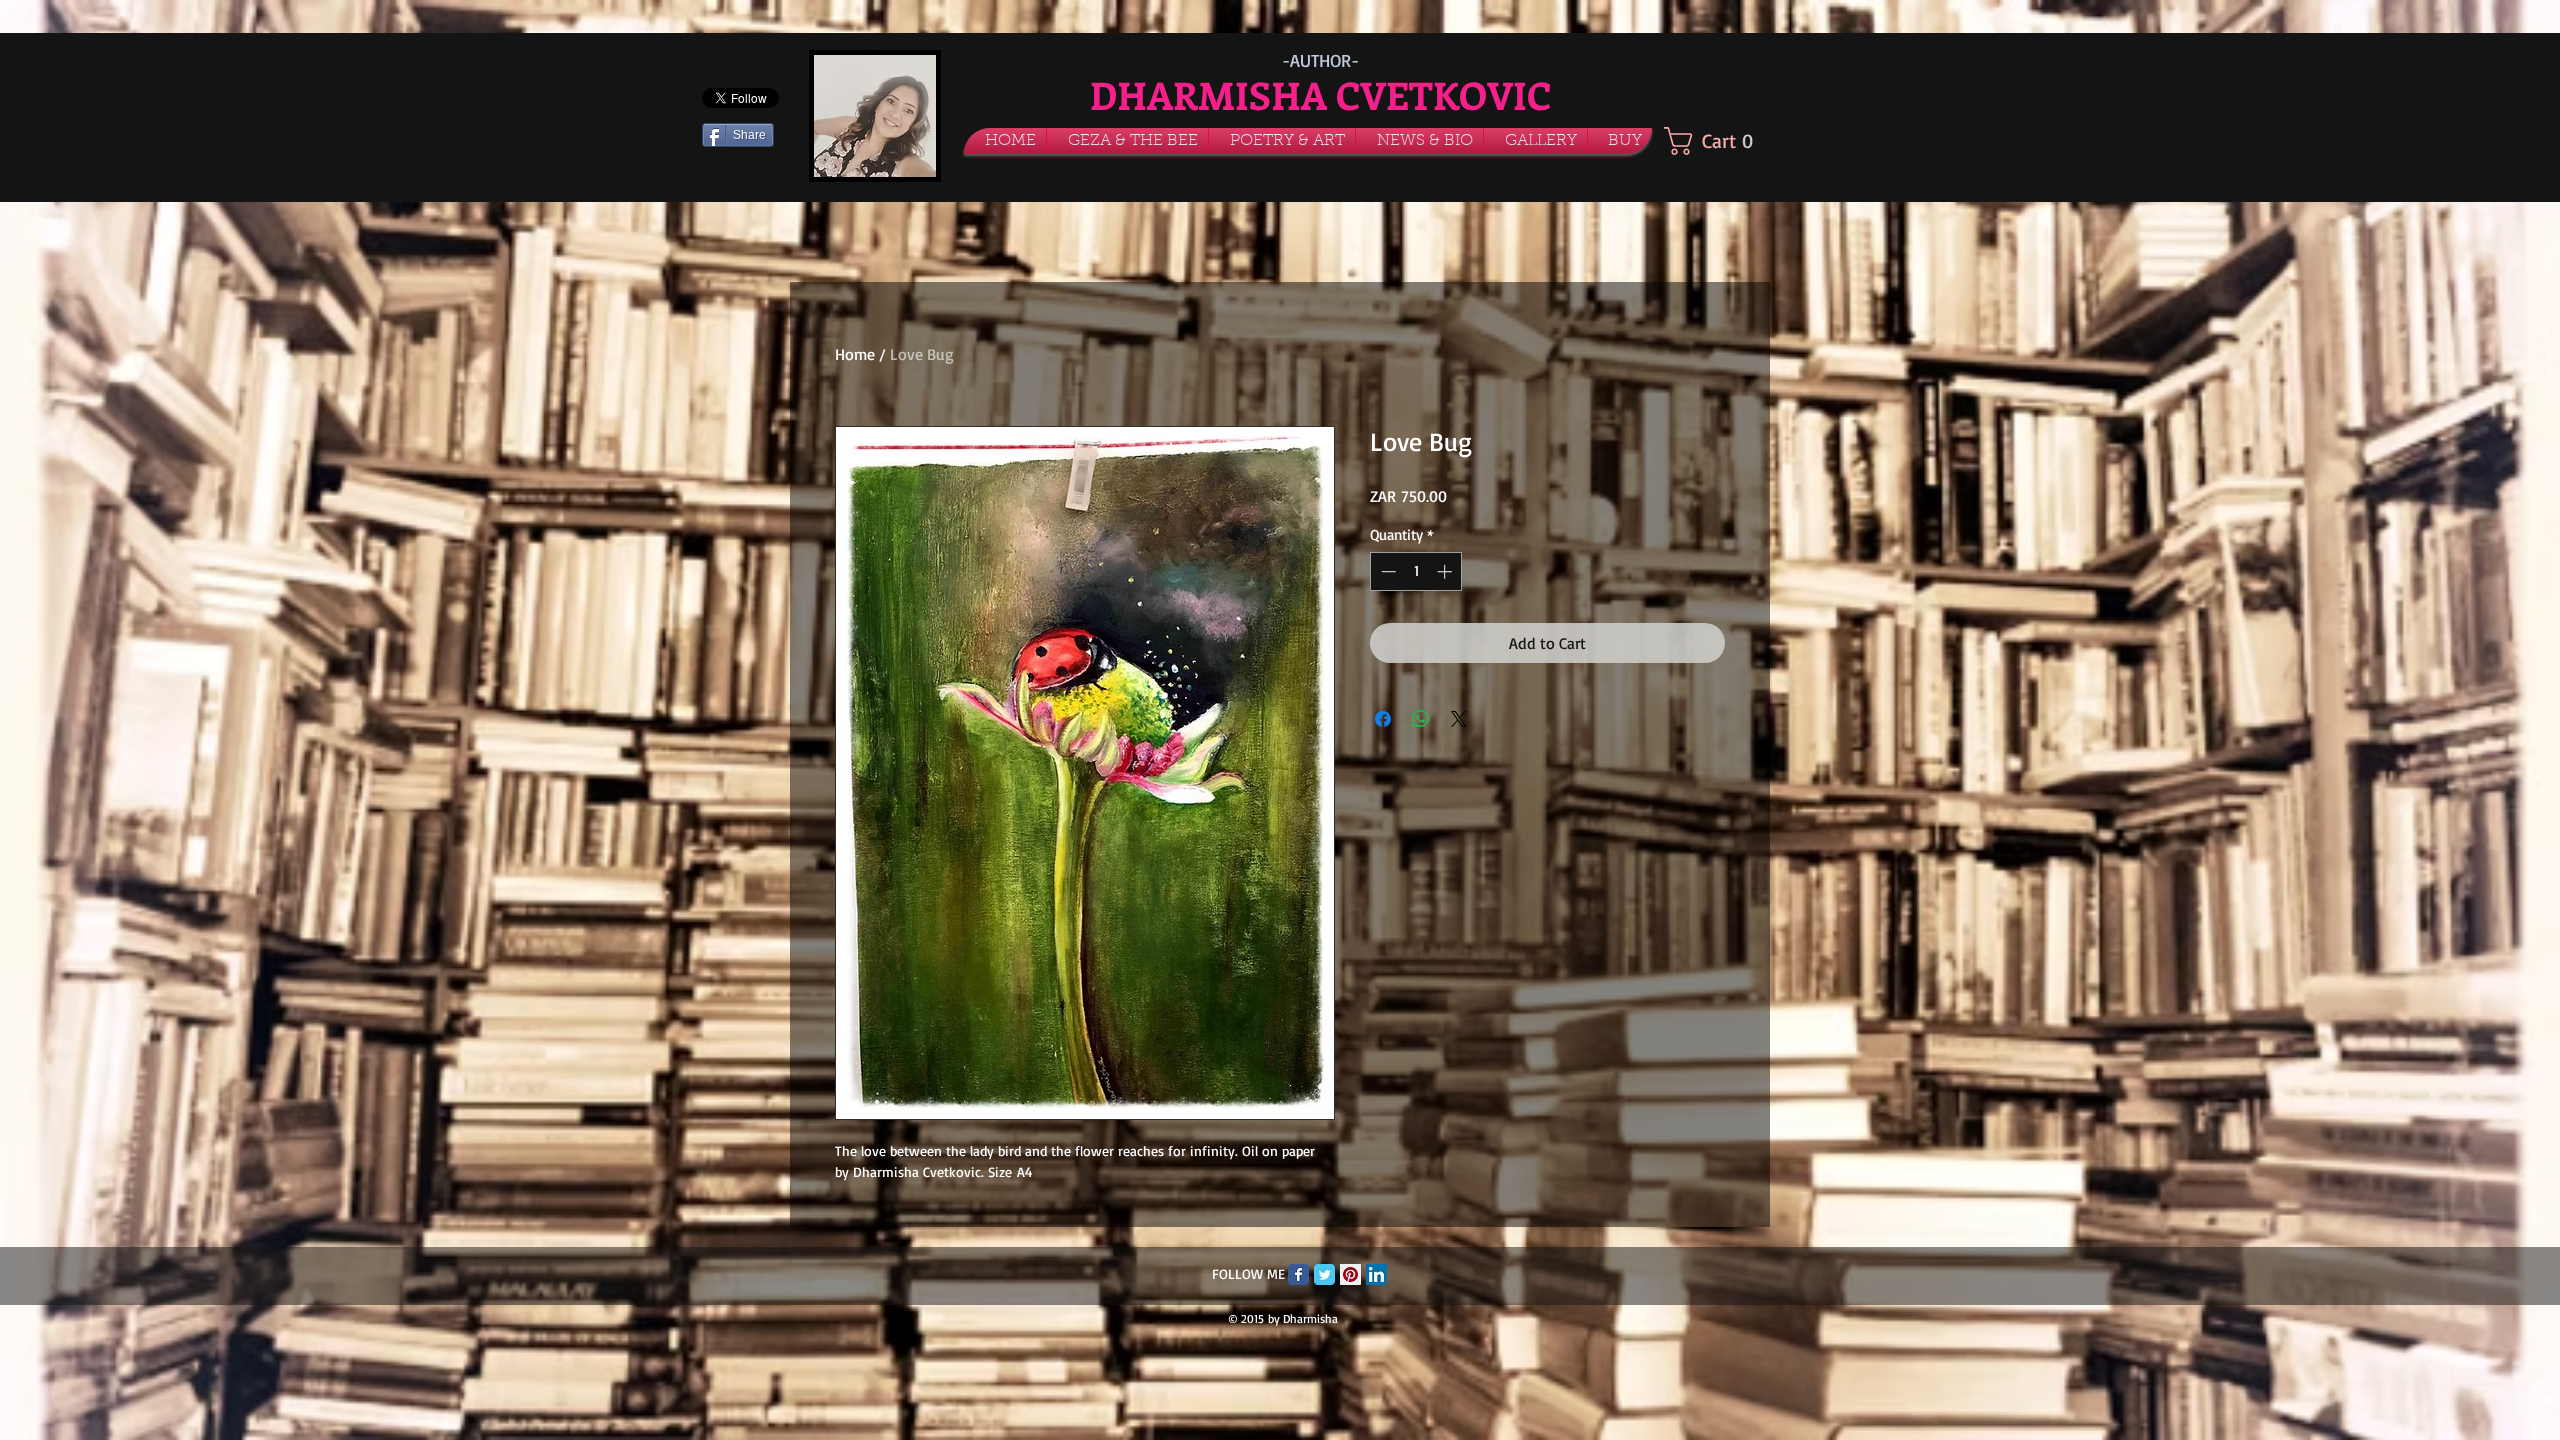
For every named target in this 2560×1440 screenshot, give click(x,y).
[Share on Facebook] (1383, 719)
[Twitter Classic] (1324, 1274)
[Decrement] (1386, 571)
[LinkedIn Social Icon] (1376, 1274)
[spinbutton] (1416, 571)
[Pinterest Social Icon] (1350, 1274)
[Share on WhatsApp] (1421, 719)
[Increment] (1446, 571)
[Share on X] (1459, 719)
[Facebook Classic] (1298, 1274)
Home (855, 354)
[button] (1127, 141)
